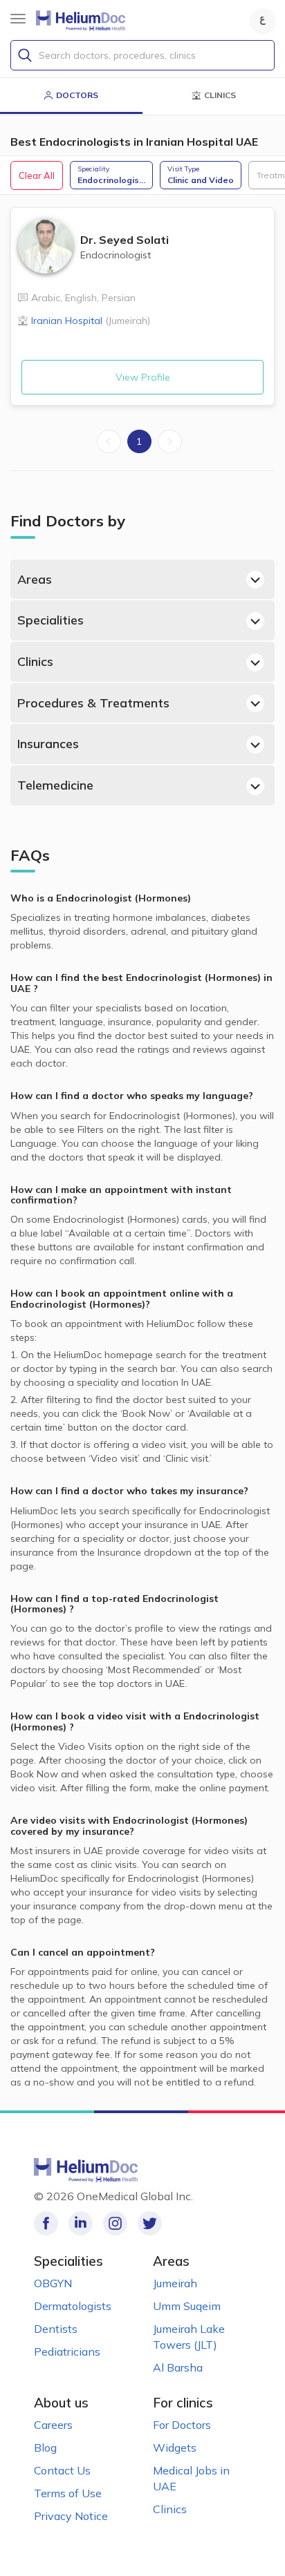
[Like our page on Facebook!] (46, 2223)
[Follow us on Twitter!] (150, 2223)
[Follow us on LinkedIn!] (81, 2223)
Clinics (35, 661)
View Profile (143, 377)
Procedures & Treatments (93, 703)
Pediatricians (67, 2351)
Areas (35, 579)
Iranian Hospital (91, 321)
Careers (53, 2425)
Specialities (50, 620)
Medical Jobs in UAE (191, 2478)
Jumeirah (175, 2283)
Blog (45, 2448)
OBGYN (53, 2283)
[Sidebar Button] (18, 19)
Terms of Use (68, 2493)
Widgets (175, 2448)
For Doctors (182, 2425)
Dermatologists (73, 2306)
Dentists (56, 2329)
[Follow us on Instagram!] (115, 2223)
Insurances (48, 744)
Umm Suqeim (187, 2306)
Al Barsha (178, 2367)
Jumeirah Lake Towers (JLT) (189, 2337)
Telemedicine (55, 785)
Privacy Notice (71, 2516)
